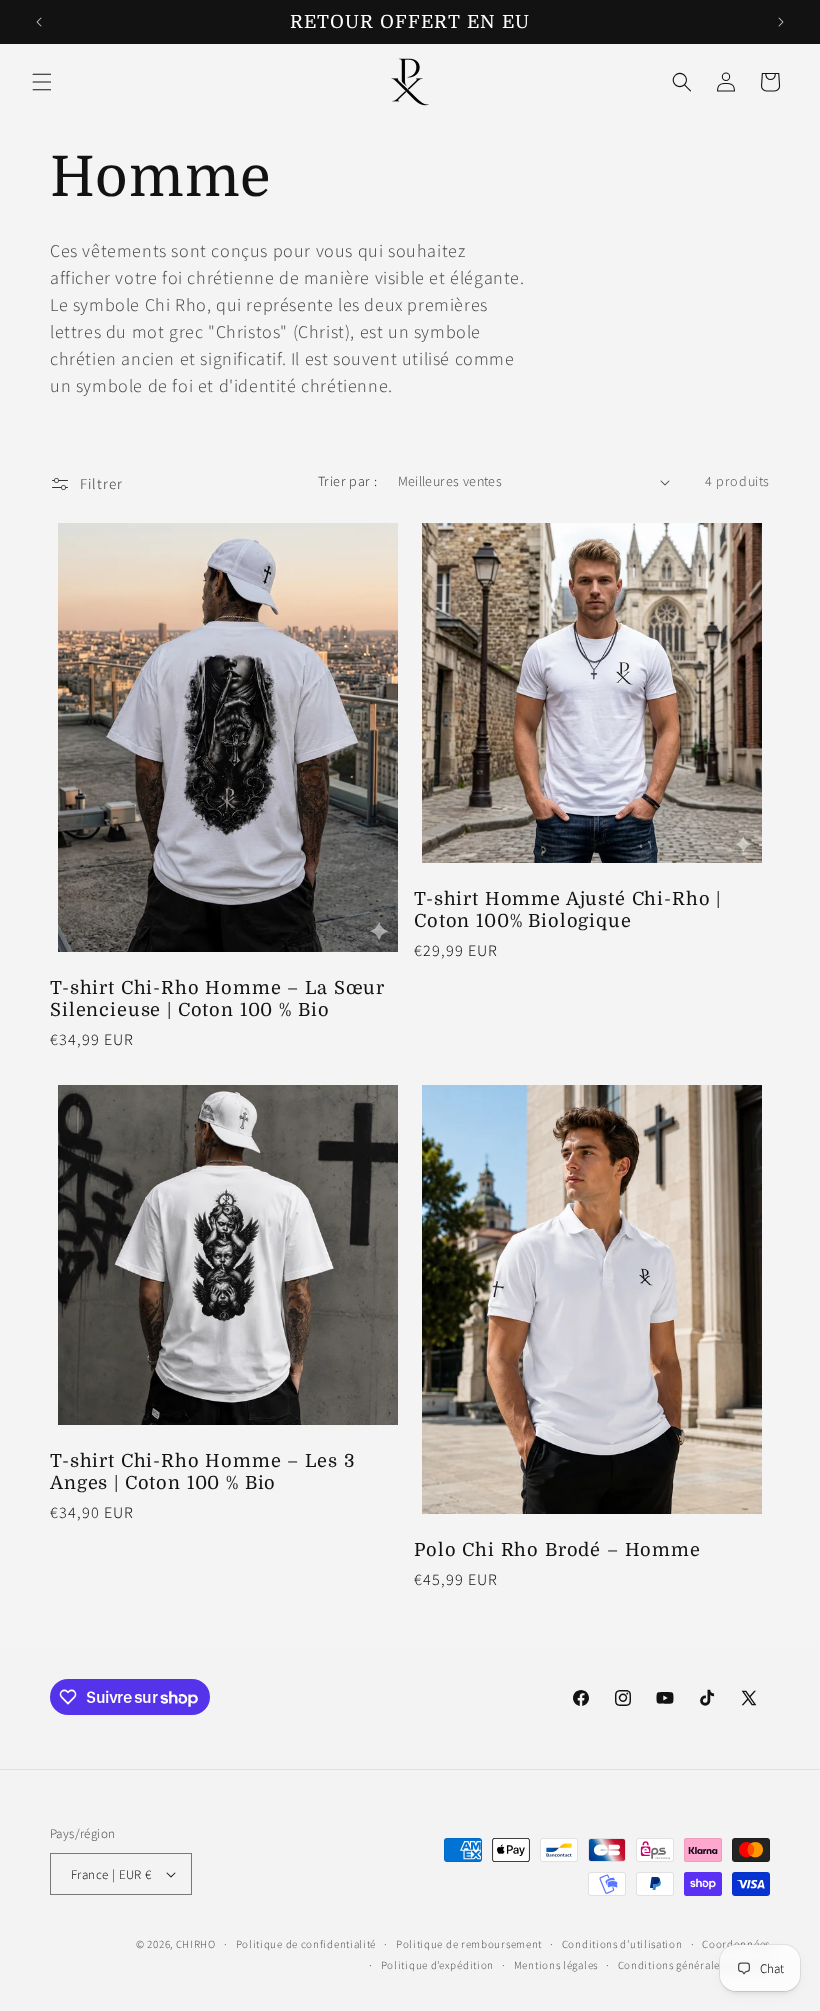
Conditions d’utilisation (622, 1944)
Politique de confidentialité (306, 1944)
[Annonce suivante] (781, 22)
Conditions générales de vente (694, 1965)
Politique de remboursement (469, 1944)
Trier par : (347, 481)
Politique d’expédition (437, 1965)
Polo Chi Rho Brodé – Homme (557, 1550)
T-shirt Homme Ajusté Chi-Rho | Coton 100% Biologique (567, 910)
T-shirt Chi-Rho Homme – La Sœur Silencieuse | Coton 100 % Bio (217, 999)
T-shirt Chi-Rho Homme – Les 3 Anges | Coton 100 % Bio (202, 1472)
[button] (42, 82)
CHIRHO (196, 1944)
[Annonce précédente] (39, 22)
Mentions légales (556, 1965)
